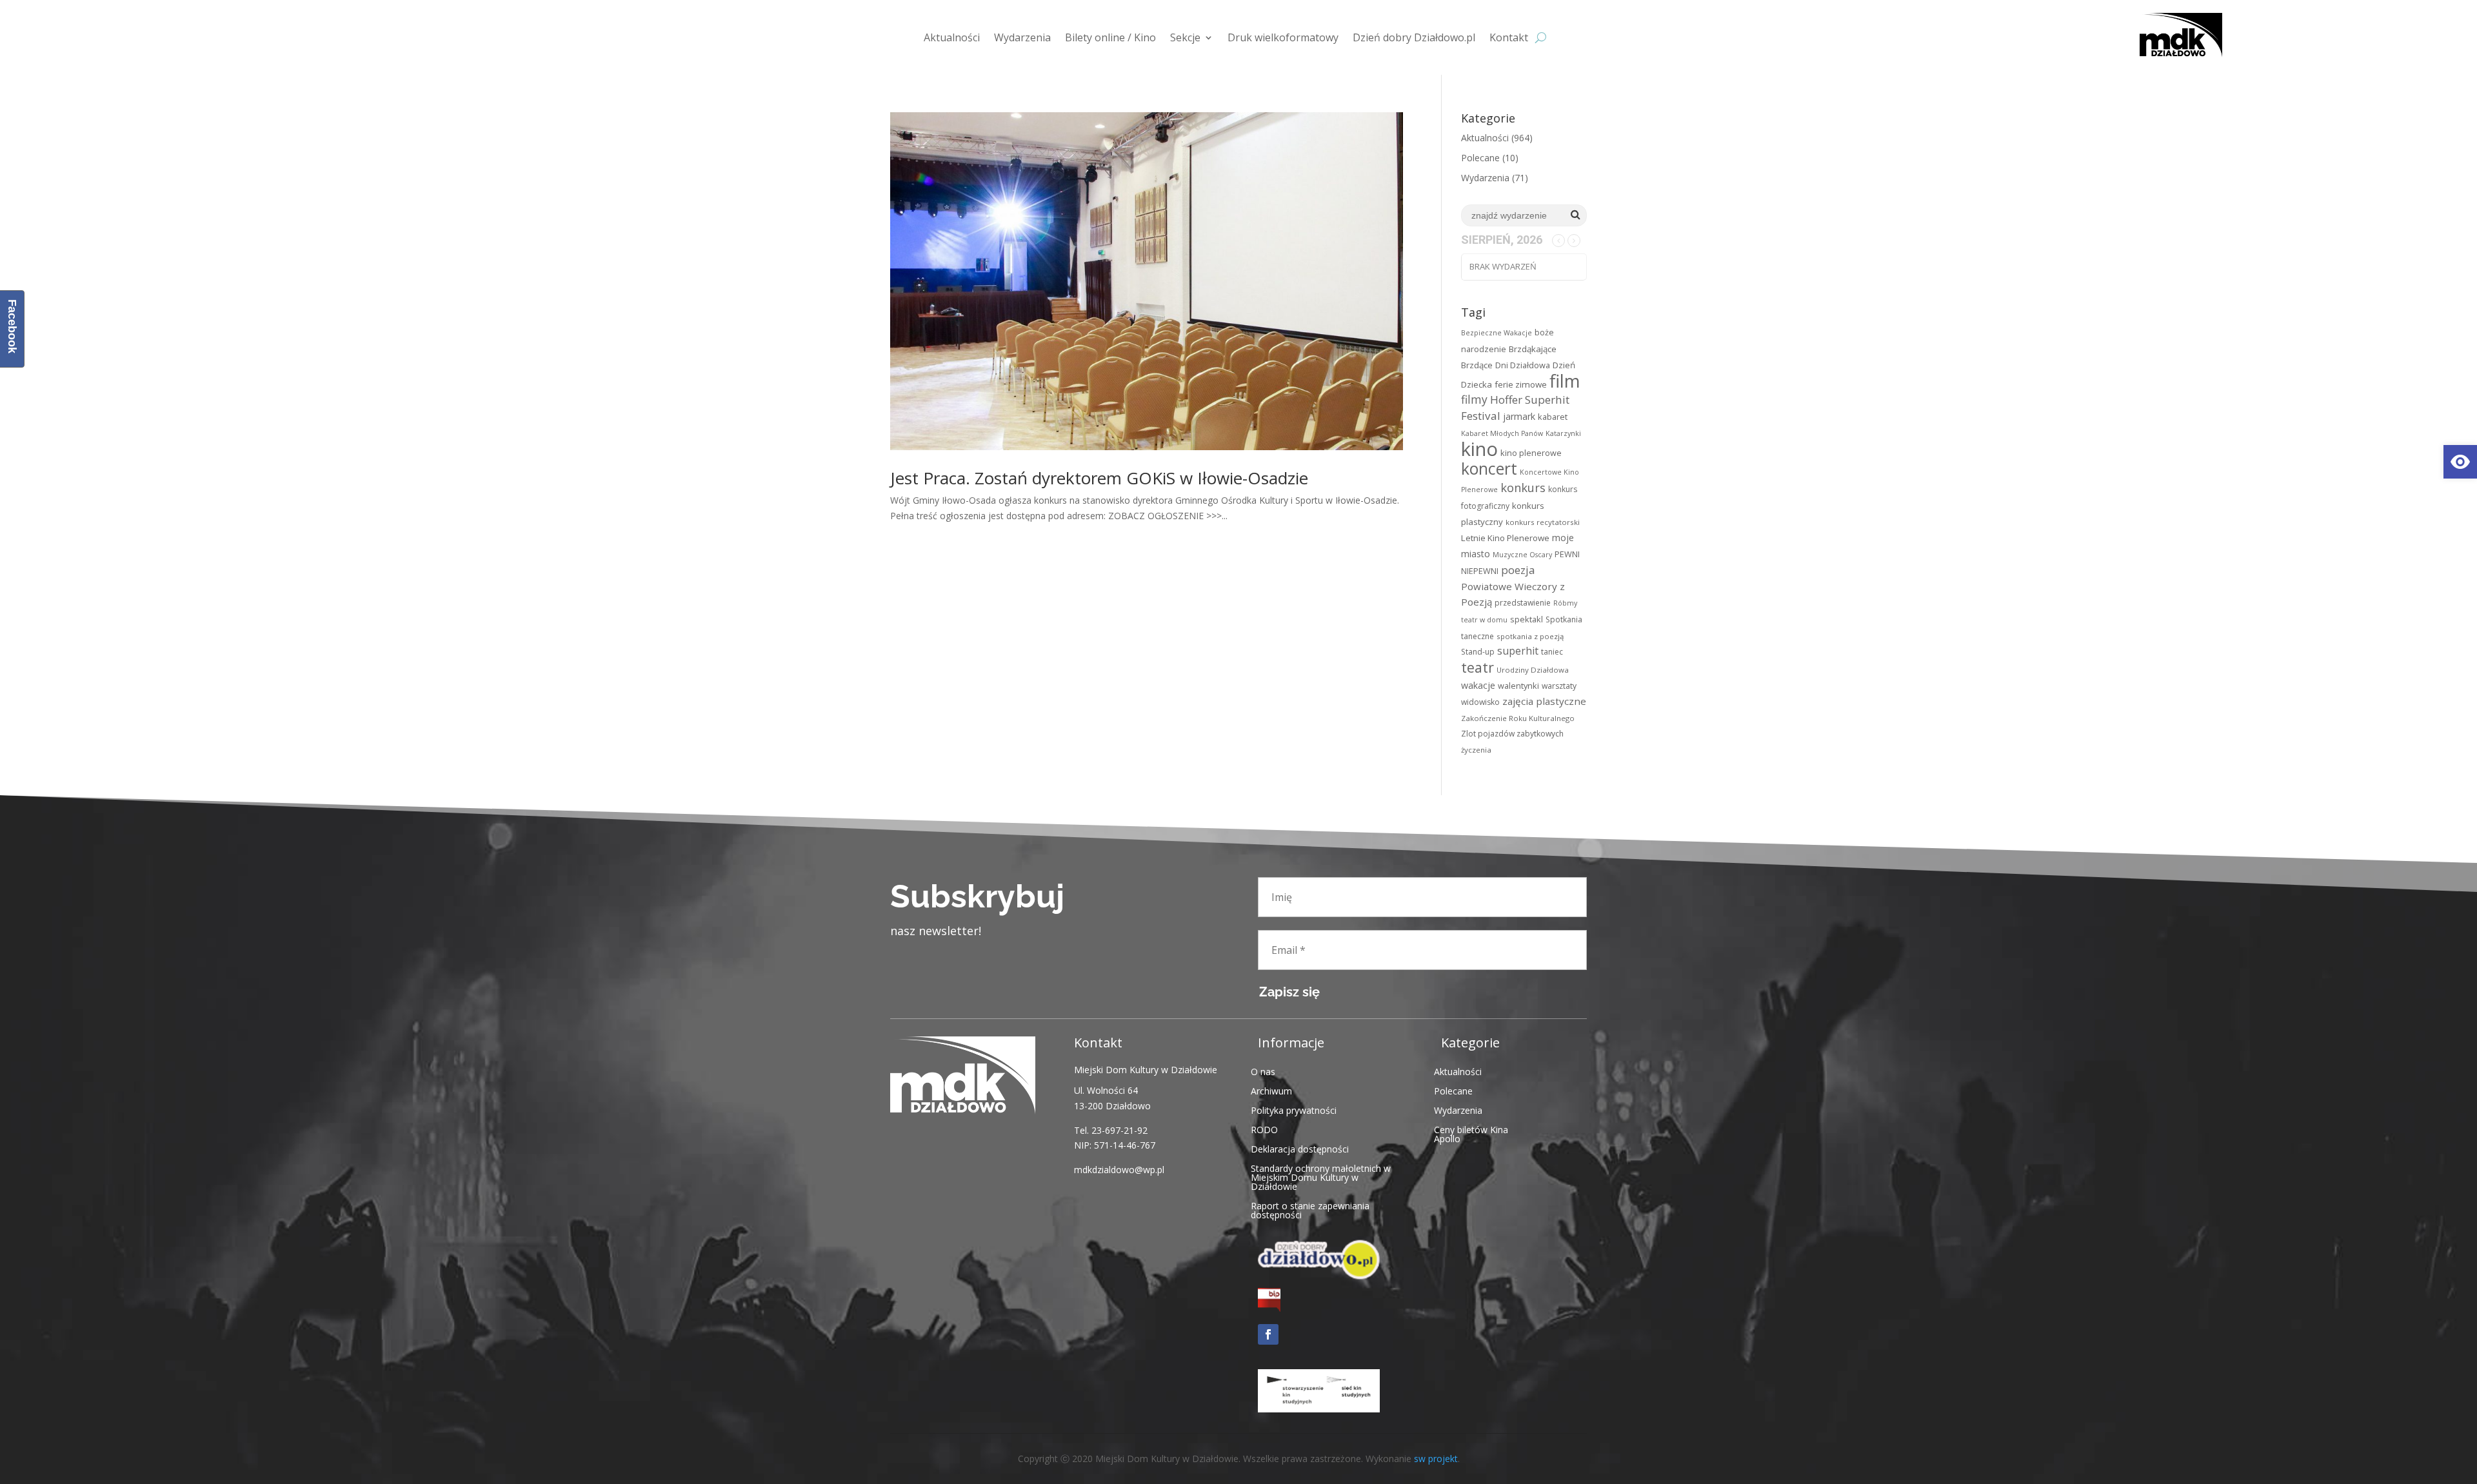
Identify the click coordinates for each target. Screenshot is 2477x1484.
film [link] (1565, 381)
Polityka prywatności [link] (1294, 1110)
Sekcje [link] (1185, 37)
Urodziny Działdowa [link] (1533, 670)
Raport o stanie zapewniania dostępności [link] (1310, 1210)
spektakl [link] (1527, 619)
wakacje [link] (1478, 685)
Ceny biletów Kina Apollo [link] (1471, 1133)
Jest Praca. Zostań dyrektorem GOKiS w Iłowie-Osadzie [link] (1099, 478)
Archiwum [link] (1271, 1090)
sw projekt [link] (1436, 1459)
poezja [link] (1518, 570)
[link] (2460, 462)
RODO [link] (1264, 1129)
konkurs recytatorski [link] (1543, 522)
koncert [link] (1489, 469)
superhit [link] (1518, 651)
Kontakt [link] (1509, 37)
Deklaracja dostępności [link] (1300, 1148)
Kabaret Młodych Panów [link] (1502, 433)
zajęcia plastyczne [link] (1544, 701)
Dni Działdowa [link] (1523, 365)
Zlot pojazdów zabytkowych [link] (1512, 734)
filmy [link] (1474, 399)
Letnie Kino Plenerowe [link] (1505, 538)
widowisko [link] (1480, 702)
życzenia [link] (1476, 750)
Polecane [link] (1480, 158)
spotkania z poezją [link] (1530, 636)
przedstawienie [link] (1523, 603)
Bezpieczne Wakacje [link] (1497, 333)
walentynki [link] (1518, 686)
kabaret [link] (1553, 417)
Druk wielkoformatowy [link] (1283, 37)
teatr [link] (1477, 667)
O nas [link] (1263, 1071)
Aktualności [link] (952, 37)
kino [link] (1479, 449)
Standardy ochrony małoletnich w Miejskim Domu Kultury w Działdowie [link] (1321, 1177)
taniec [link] (1552, 652)
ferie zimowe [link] (1521, 384)
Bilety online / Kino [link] (1110, 37)
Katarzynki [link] (1563, 433)
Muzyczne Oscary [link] (1522, 555)
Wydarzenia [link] (1022, 37)
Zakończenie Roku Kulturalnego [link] (1518, 718)
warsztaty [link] (1559, 686)
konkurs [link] (1523, 487)
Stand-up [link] (1478, 652)
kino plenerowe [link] (1531, 453)
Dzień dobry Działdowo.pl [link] (1414, 37)
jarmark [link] (1519, 416)
